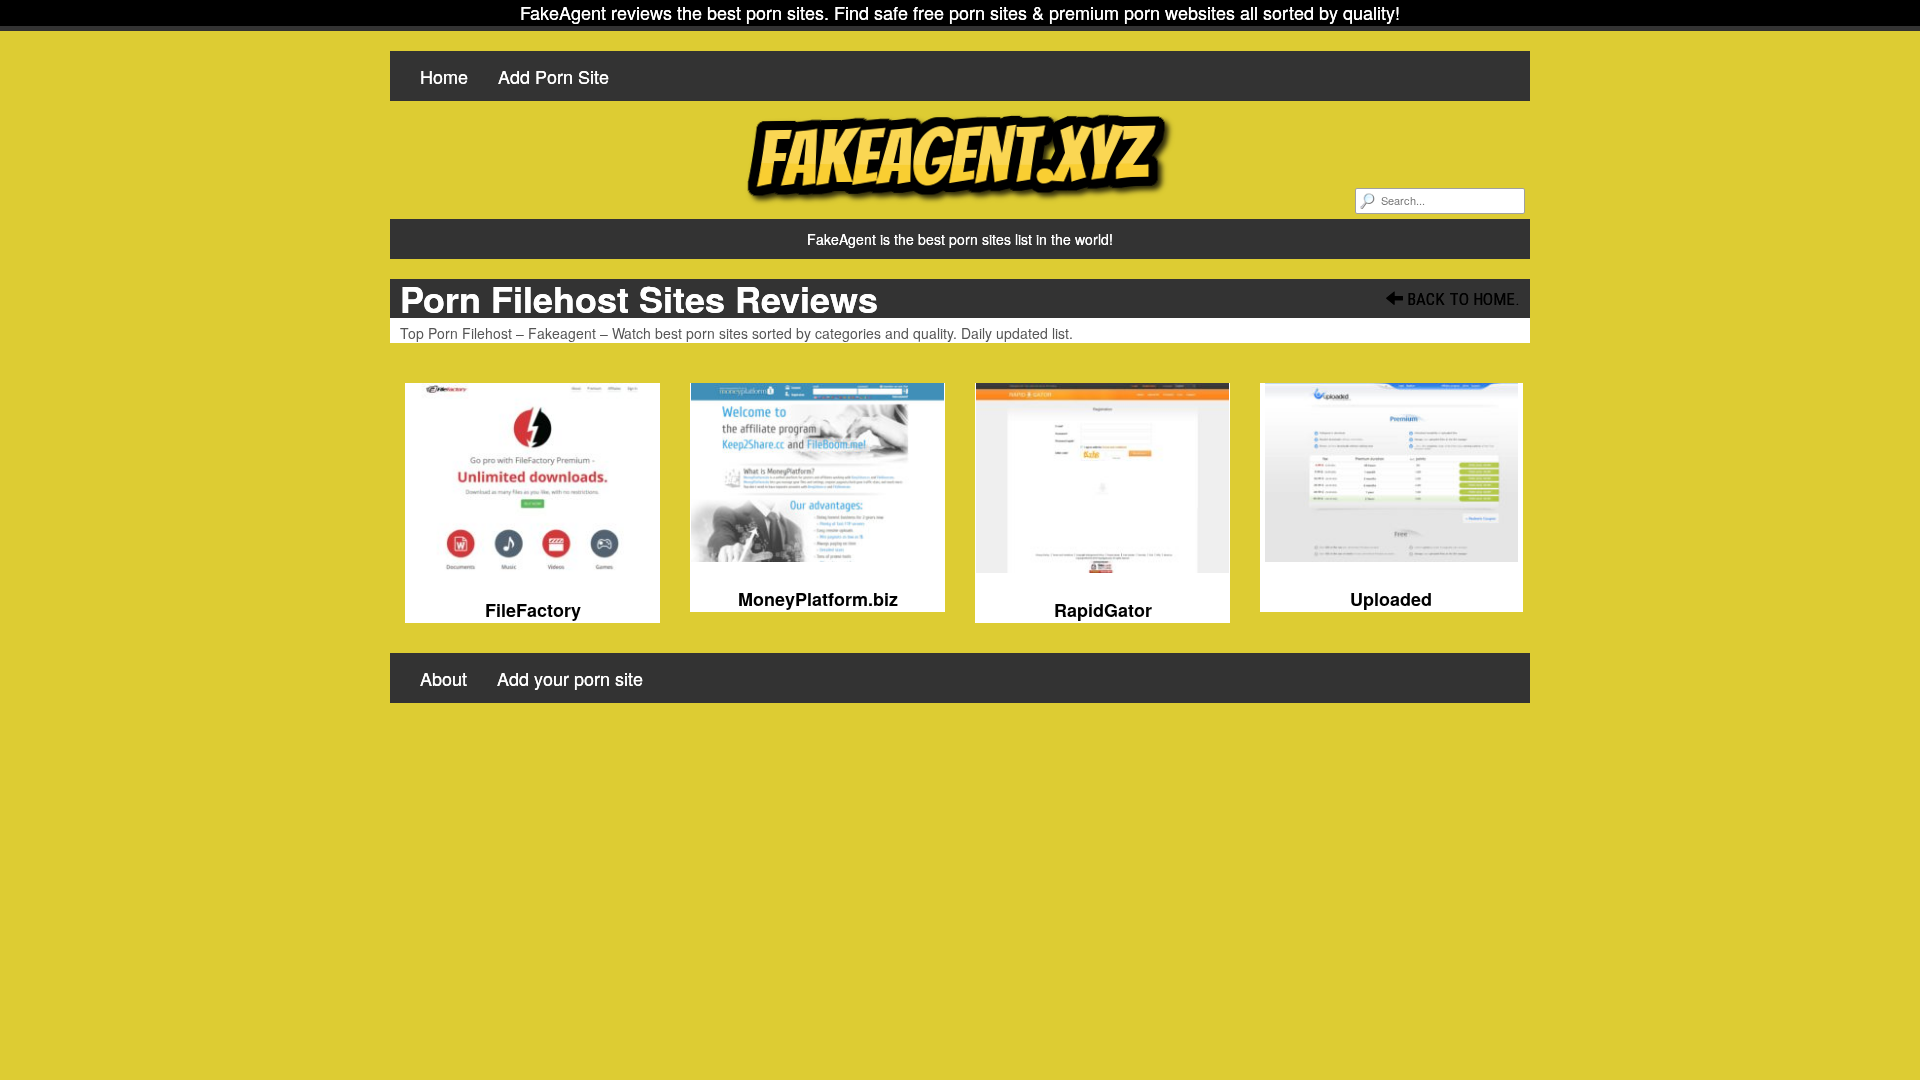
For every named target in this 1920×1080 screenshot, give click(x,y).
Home (444, 76)
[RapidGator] (1102, 478)
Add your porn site (570, 678)
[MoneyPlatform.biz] (817, 472)
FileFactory (533, 610)
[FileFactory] (532, 478)
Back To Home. (1461, 299)
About (443, 678)
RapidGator (1103, 610)
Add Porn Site (553, 76)
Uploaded (1391, 599)
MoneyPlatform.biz (818, 599)
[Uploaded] (1391, 472)
